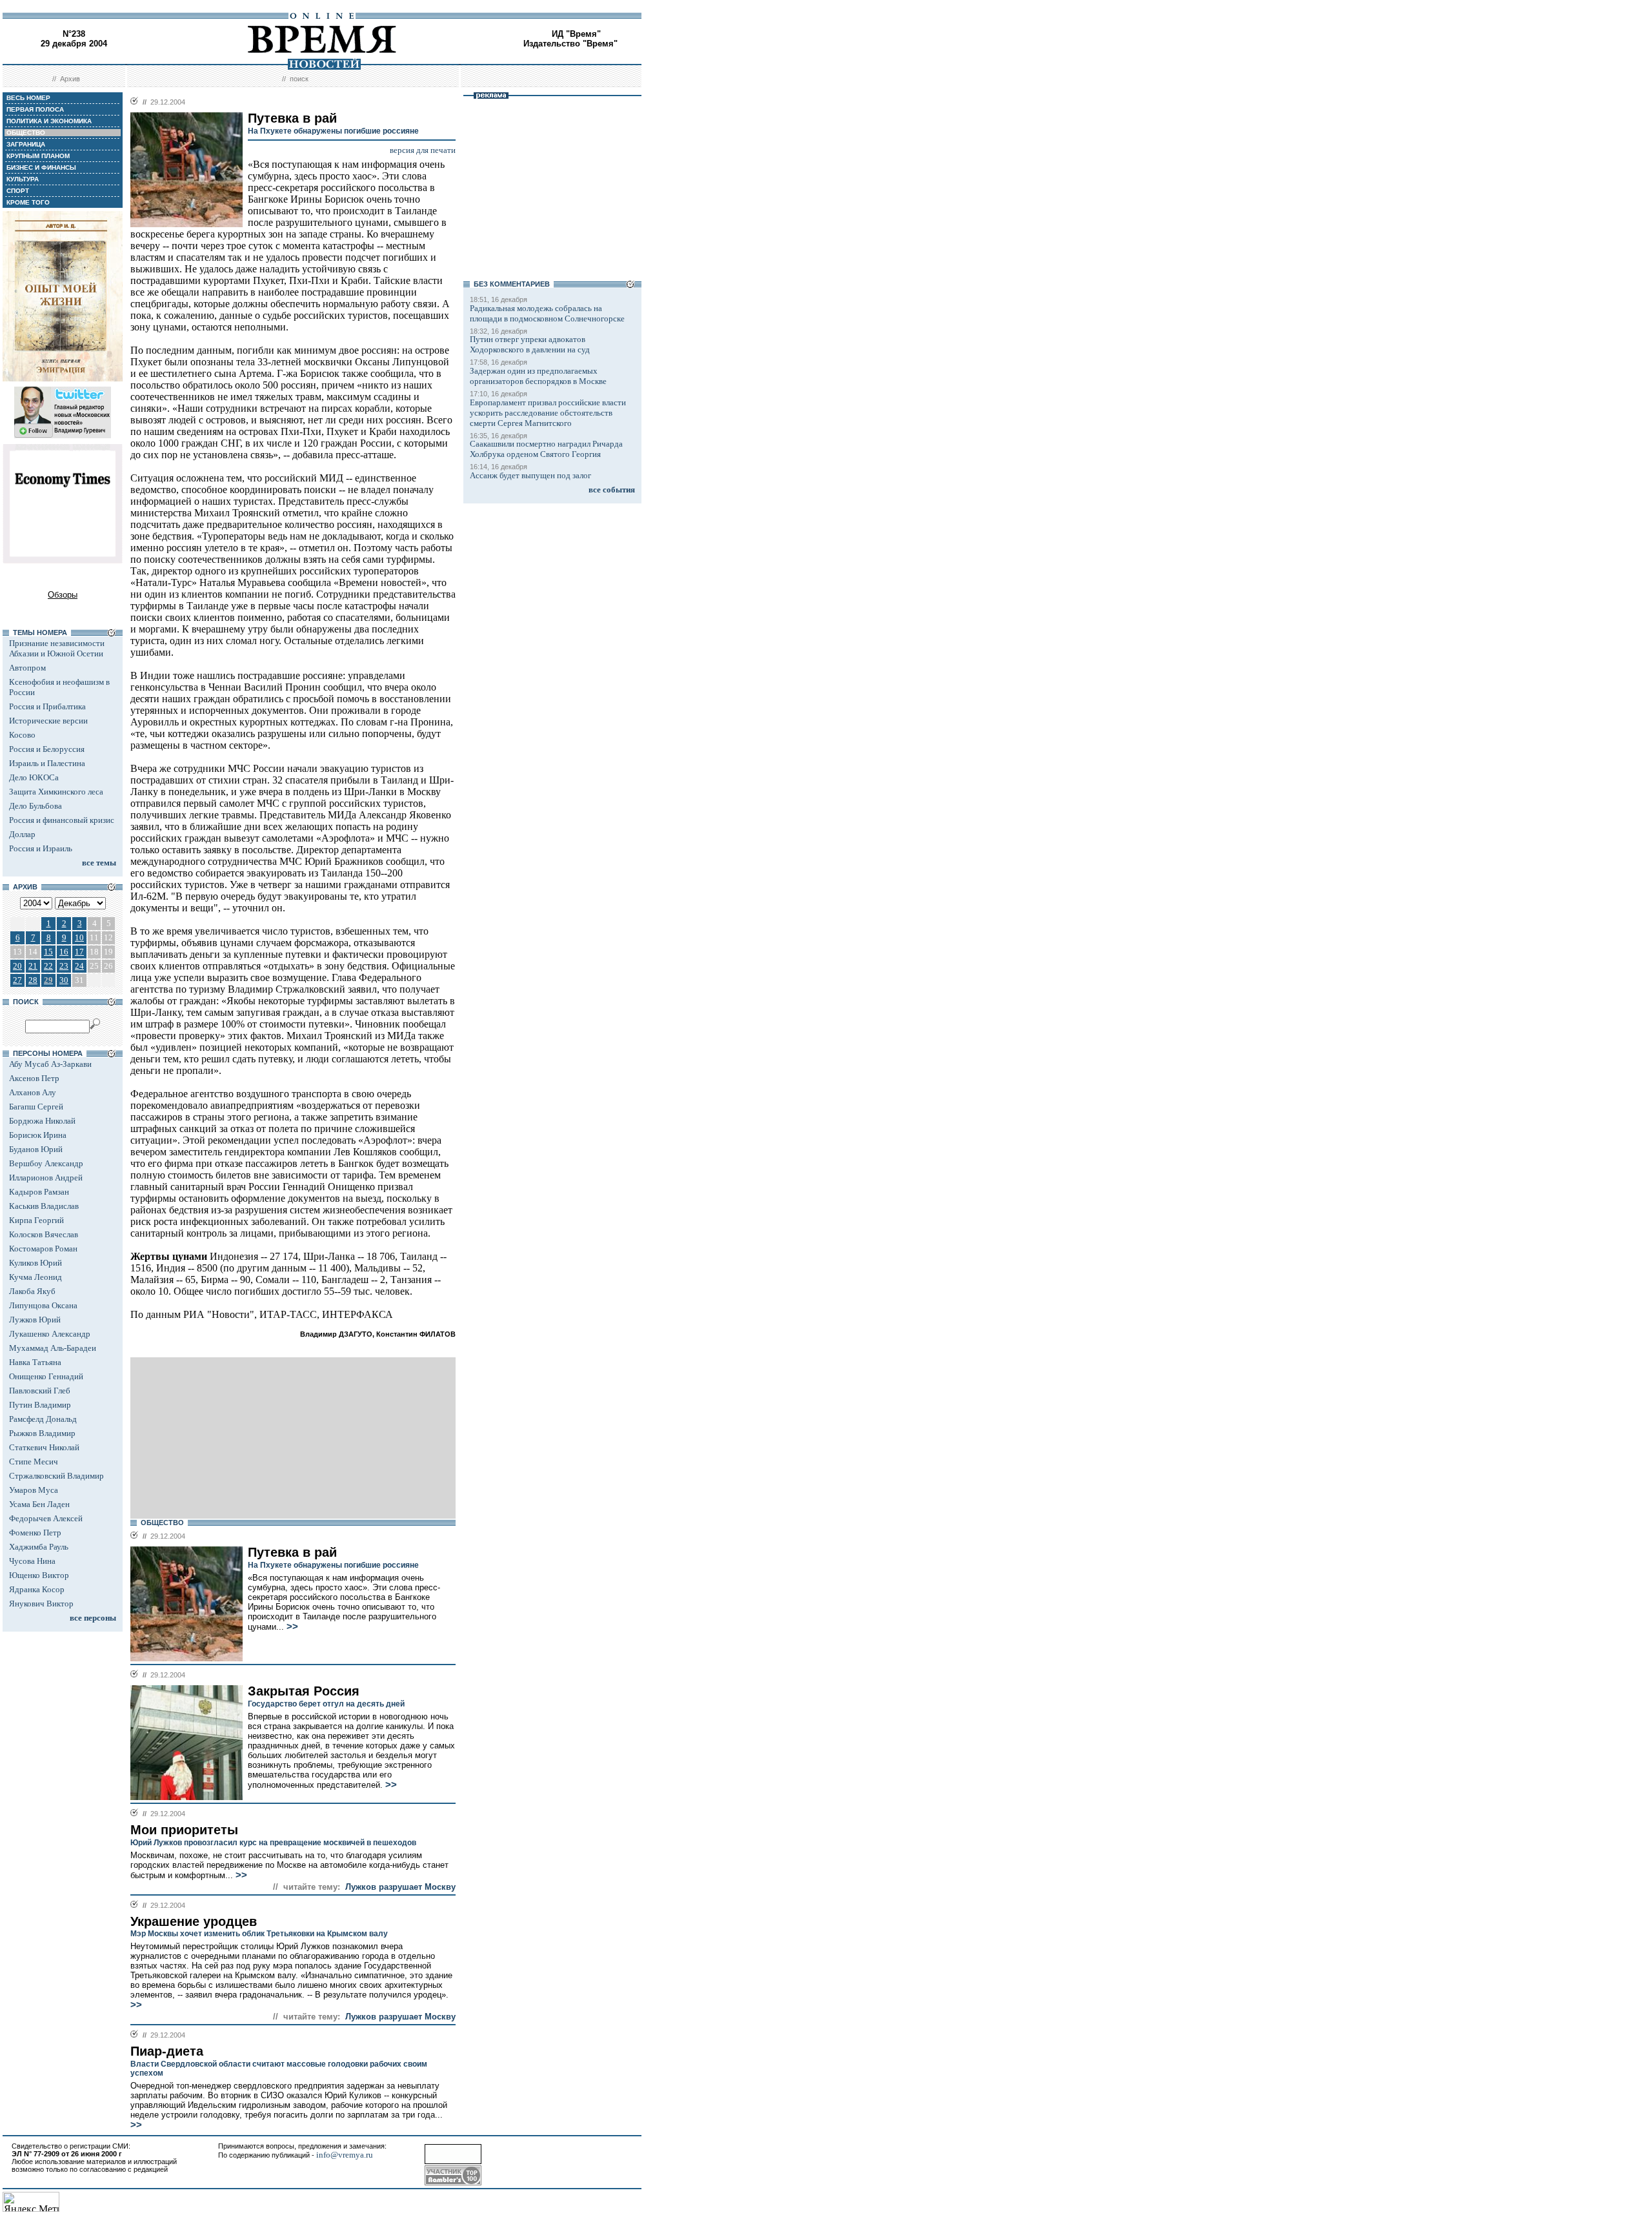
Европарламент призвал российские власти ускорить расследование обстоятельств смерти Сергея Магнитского (548, 413)
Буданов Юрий (36, 1149)
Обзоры (63, 595)
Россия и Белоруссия (47, 749)
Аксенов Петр (34, 1078)
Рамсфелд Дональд (43, 1419)
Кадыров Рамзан (39, 1192)
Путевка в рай (292, 1552)
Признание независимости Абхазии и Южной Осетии (57, 648)
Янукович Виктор (41, 1604)
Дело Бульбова (35, 806)
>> (291, 1626)
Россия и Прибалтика (47, 706)
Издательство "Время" (570, 44)
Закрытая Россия (304, 1691)
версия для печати (423, 150)
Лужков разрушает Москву (400, 1887)
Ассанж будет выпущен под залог (530, 475)
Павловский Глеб (40, 1391)
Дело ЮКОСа (34, 777)
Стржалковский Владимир (56, 1476)
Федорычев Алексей (46, 1518)
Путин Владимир (40, 1405)
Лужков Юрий (35, 1320)
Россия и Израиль (41, 848)
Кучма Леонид (35, 1277)
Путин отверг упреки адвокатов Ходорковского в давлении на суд (530, 344)
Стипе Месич (34, 1462)
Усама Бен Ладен (39, 1504)
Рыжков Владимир (42, 1433)
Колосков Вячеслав (44, 1234)
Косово (22, 735)
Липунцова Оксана (43, 1305)
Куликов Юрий (35, 1263)
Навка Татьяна (35, 1362)
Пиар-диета (167, 2051)
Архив (70, 79)
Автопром (27, 668)
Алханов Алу (33, 1092)
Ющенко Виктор (39, 1575)
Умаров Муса (34, 1490)
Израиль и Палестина (47, 763)
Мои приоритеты (184, 1830)
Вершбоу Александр (46, 1163)
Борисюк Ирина (38, 1135)
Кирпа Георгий (36, 1220)
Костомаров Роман (43, 1249)
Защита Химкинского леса (56, 792)
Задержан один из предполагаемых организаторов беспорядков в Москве (538, 376)
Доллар (22, 834)
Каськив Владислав (44, 1206)
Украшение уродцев (194, 1921)
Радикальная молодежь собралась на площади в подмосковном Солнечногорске (547, 313)
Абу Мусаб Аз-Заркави (50, 1064)
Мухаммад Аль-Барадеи (53, 1348)
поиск (299, 79)
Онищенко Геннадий (46, 1376)
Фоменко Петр (35, 1533)
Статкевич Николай (44, 1447)
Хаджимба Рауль (39, 1547)
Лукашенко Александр (50, 1334)
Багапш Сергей (36, 1107)
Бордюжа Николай (42, 1121)
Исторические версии (48, 721)
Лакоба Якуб (32, 1291)
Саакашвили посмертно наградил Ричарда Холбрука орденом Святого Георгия (546, 449)
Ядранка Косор (37, 1589)
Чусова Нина (32, 1561)
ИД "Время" (576, 34)
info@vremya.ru (345, 2155)
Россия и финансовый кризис (62, 820)
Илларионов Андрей (46, 1178)
